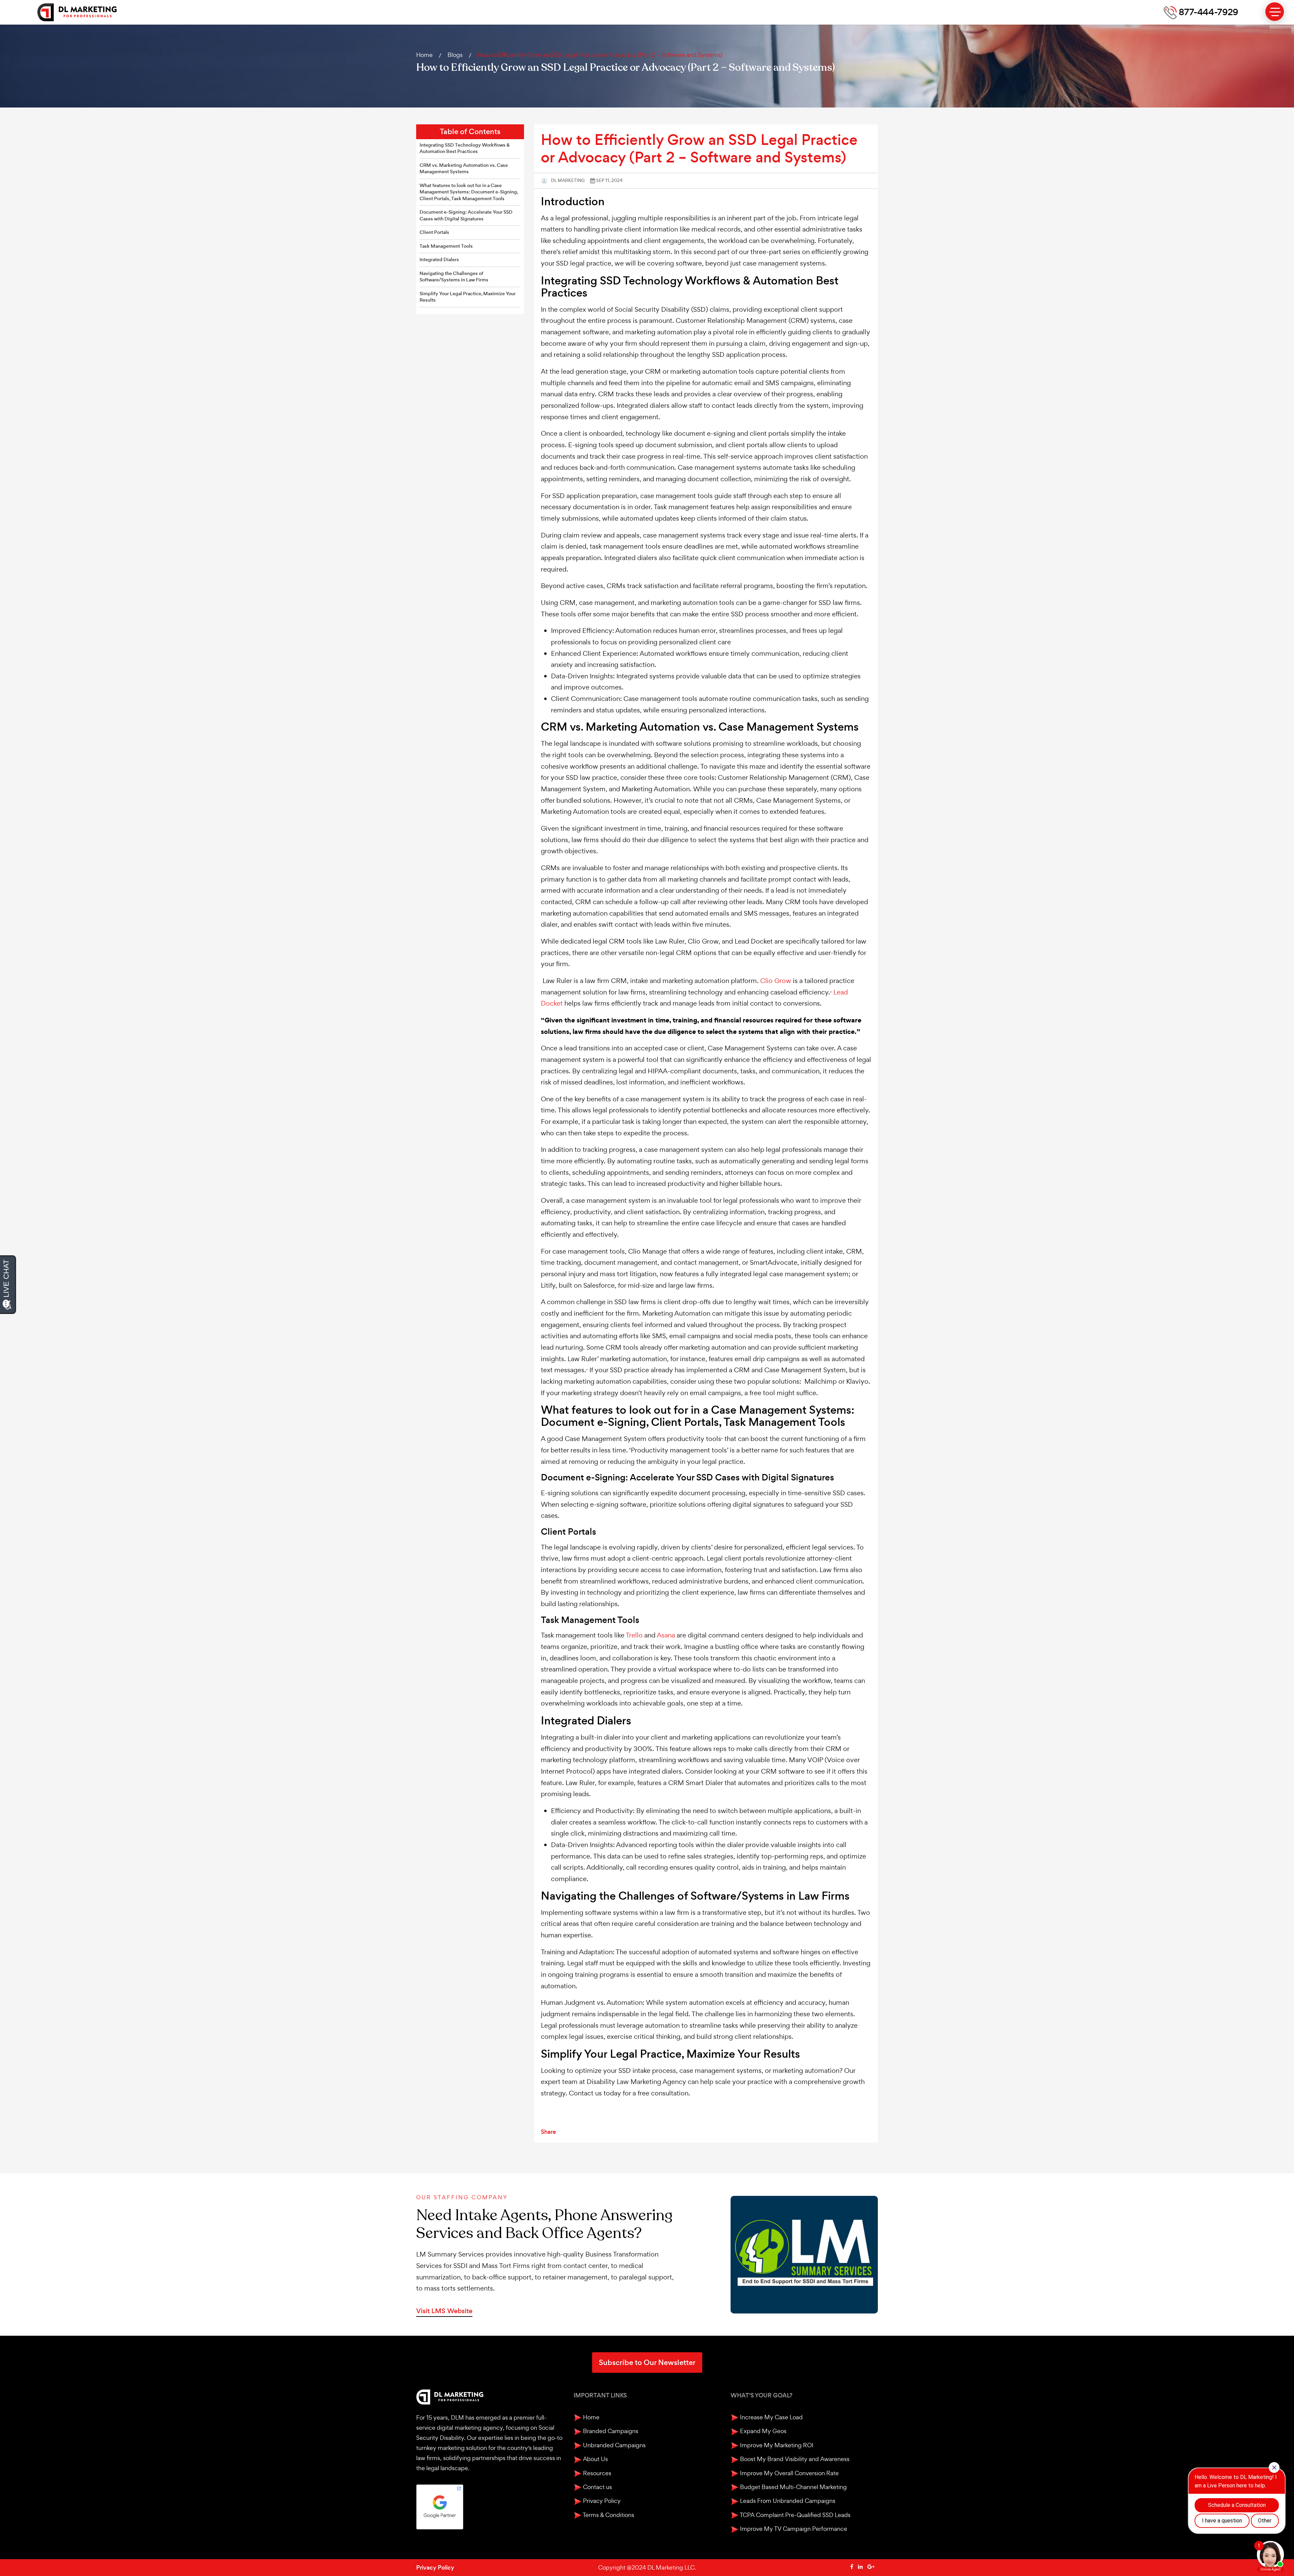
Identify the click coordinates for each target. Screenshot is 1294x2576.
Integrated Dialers (439, 260)
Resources (596, 2473)
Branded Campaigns (610, 2431)
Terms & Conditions (608, 2515)
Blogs (455, 55)
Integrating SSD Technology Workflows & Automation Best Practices (465, 148)
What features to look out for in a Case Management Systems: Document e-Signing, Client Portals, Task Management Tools (469, 192)
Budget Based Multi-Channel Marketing (793, 2487)
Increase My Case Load (771, 2417)
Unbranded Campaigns (614, 2445)
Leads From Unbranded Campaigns (787, 2501)
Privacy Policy (601, 2501)
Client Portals (434, 232)
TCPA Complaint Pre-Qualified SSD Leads (795, 2515)
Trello (634, 1635)
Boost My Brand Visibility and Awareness (794, 2459)
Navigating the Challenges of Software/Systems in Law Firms (454, 277)
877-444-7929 (1208, 12)
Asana (666, 1635)
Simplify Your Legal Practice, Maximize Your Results (468, 297)
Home (424, 55)
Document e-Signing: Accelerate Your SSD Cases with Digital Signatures (466, 216)
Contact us (597, 2487)
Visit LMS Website (444, 2311)
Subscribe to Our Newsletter (647, 2363)
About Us (595, 2459)
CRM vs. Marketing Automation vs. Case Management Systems (464, 169)
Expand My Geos (763, 2431)
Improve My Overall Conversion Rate (789, 2473)
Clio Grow (776, 981)
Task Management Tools (446, 246)
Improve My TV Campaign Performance (793, 2529)
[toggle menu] (1275, 12)
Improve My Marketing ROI (776, 2445)
